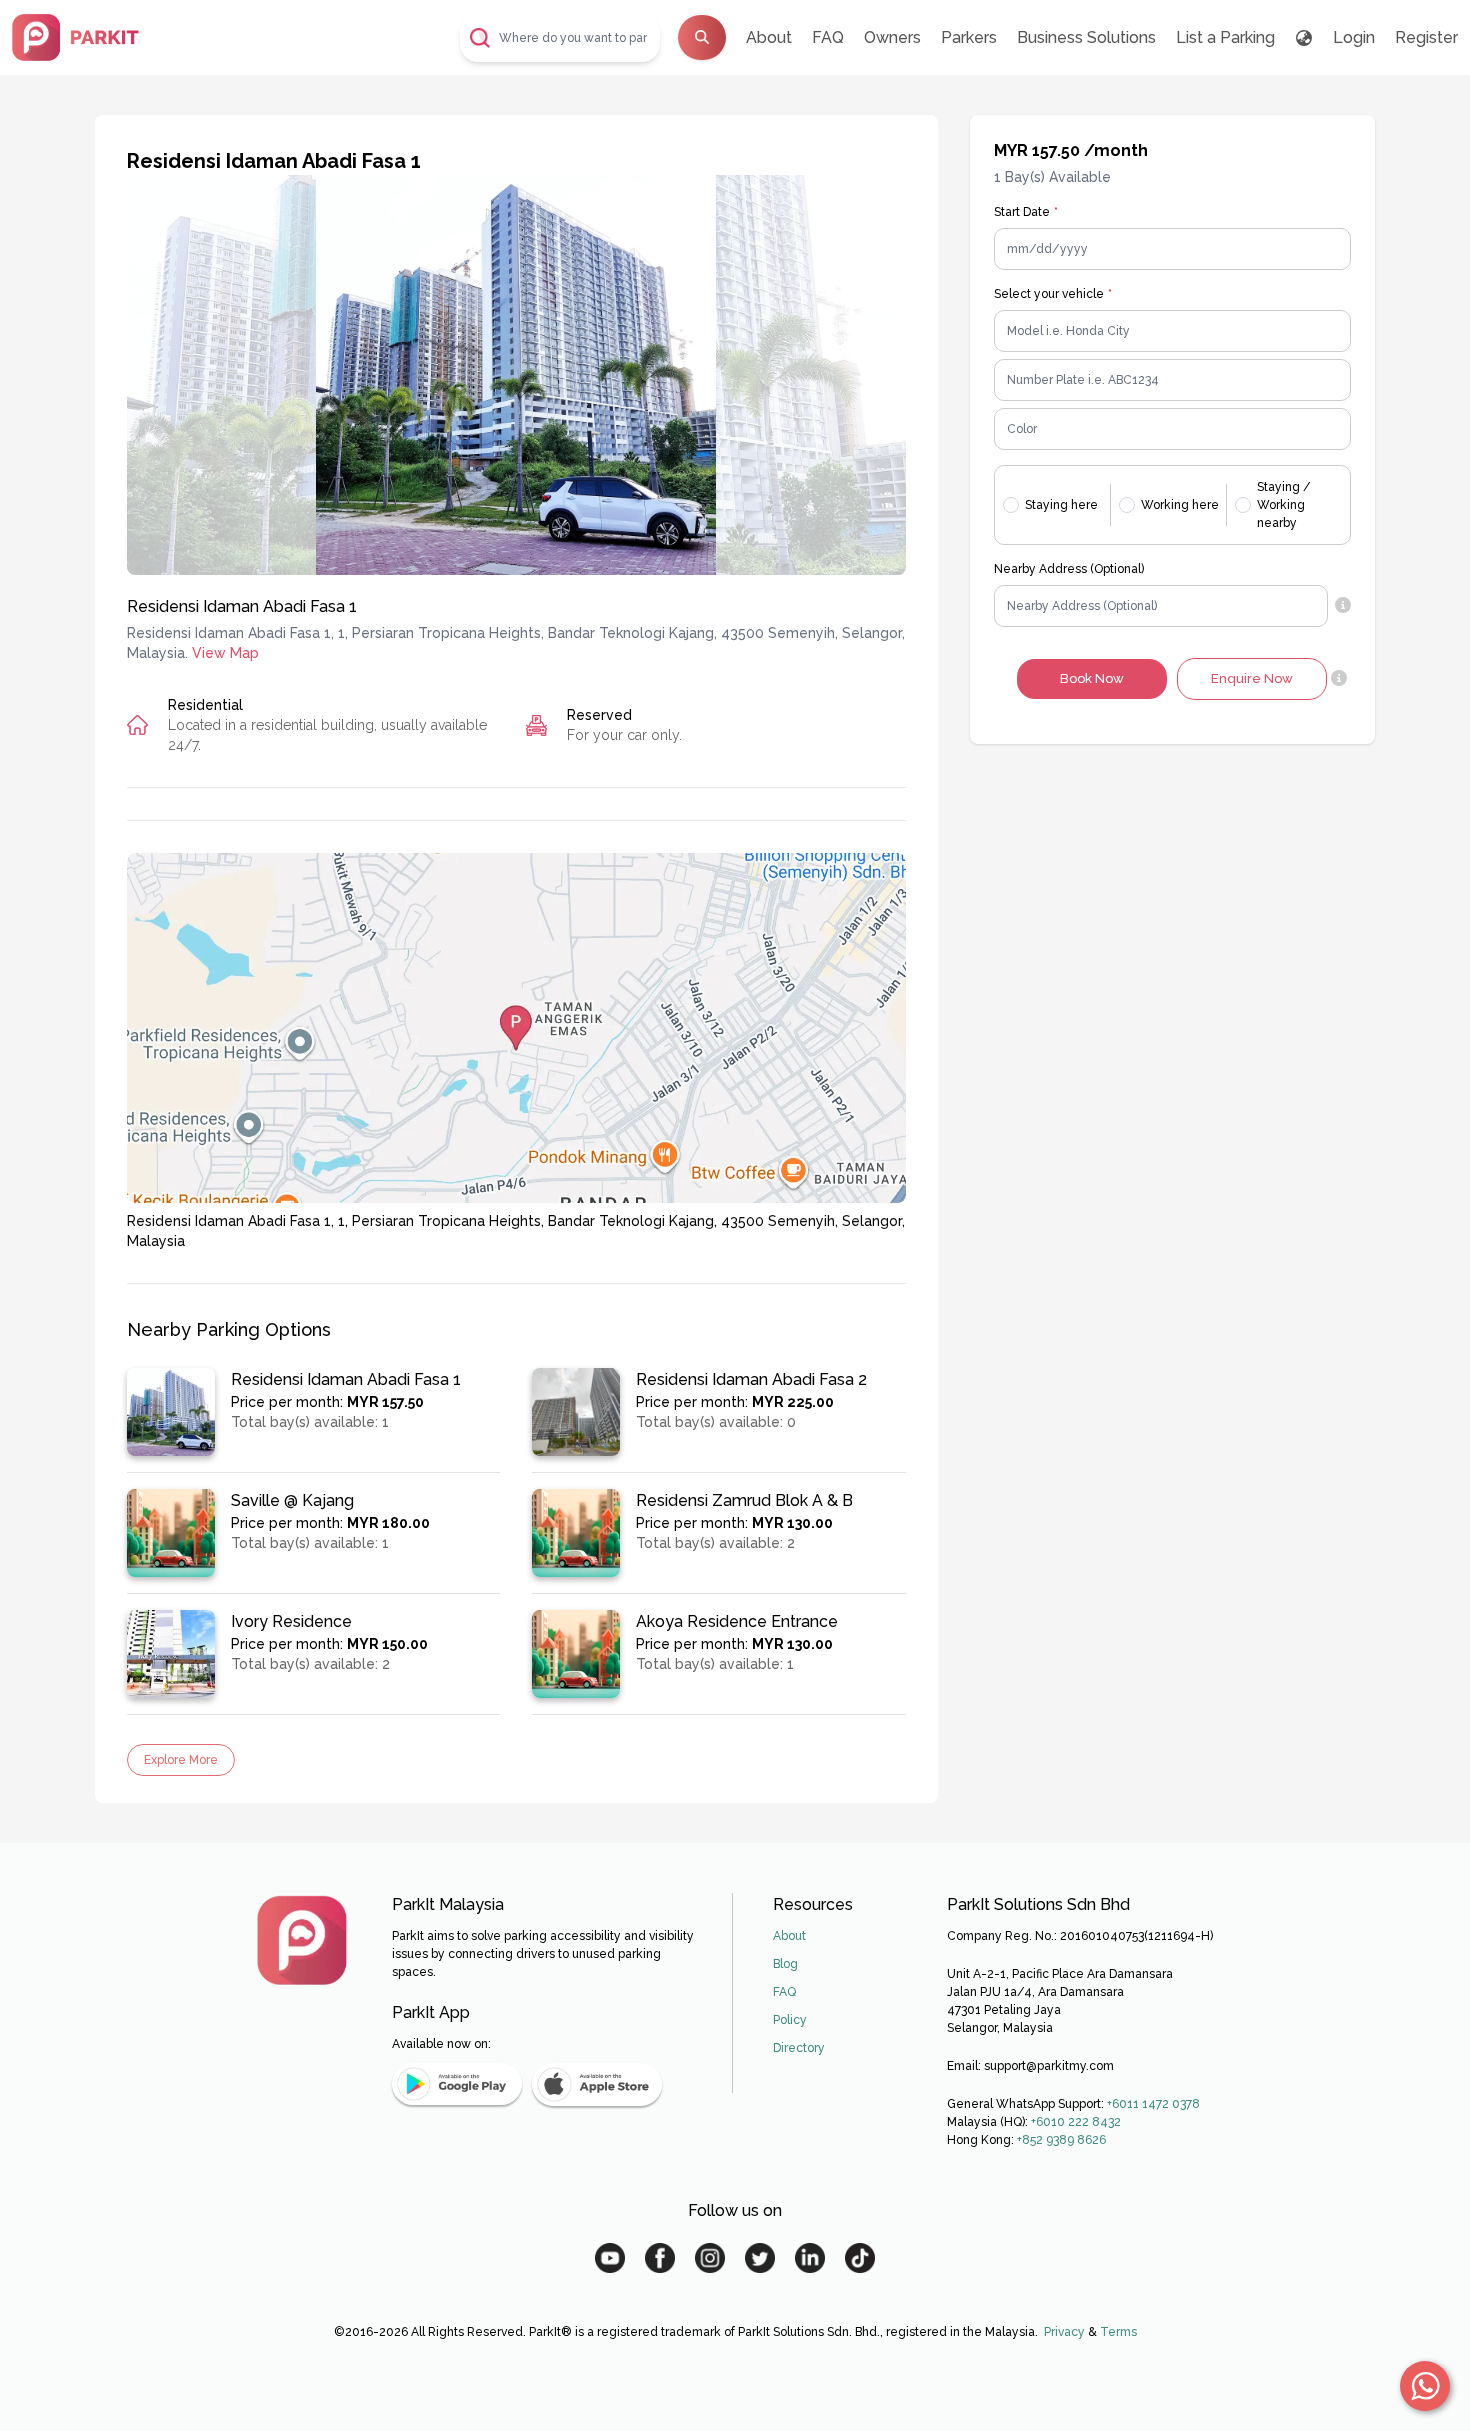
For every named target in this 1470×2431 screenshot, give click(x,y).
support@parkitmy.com (1049, 2066)
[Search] (702, 37)
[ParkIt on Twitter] (760, 2258)
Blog (785, 1964)
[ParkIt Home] (302, 1940)
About (769, 37)
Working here (1180, 505)
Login (1354, 37)
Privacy (1064, 2332)
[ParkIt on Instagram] (710, 2258)
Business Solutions (1086, 37)
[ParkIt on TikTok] (860, 2258)
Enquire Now (1252, 678)
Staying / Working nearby (1284, 505)
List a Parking (1225, 37)
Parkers (969, 37)
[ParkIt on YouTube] (610, 2258)
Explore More (181, 1760)
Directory (799, 2048)
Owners (892, 37)
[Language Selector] (1304, 38)
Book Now (1092, 678)
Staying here (1061, 505)
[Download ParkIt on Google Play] (457, 2084)
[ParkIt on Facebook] (660, 2258)
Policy (790, 2020)
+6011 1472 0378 (1153, 2104)
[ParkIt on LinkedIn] (810, 2258)
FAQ (828, 37)
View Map (225, 653)
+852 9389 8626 (1061, 2140)
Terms (1118, 2332)
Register (1426, 37)
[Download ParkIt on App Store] (597, 2084)
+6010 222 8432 (1076, 2122)
